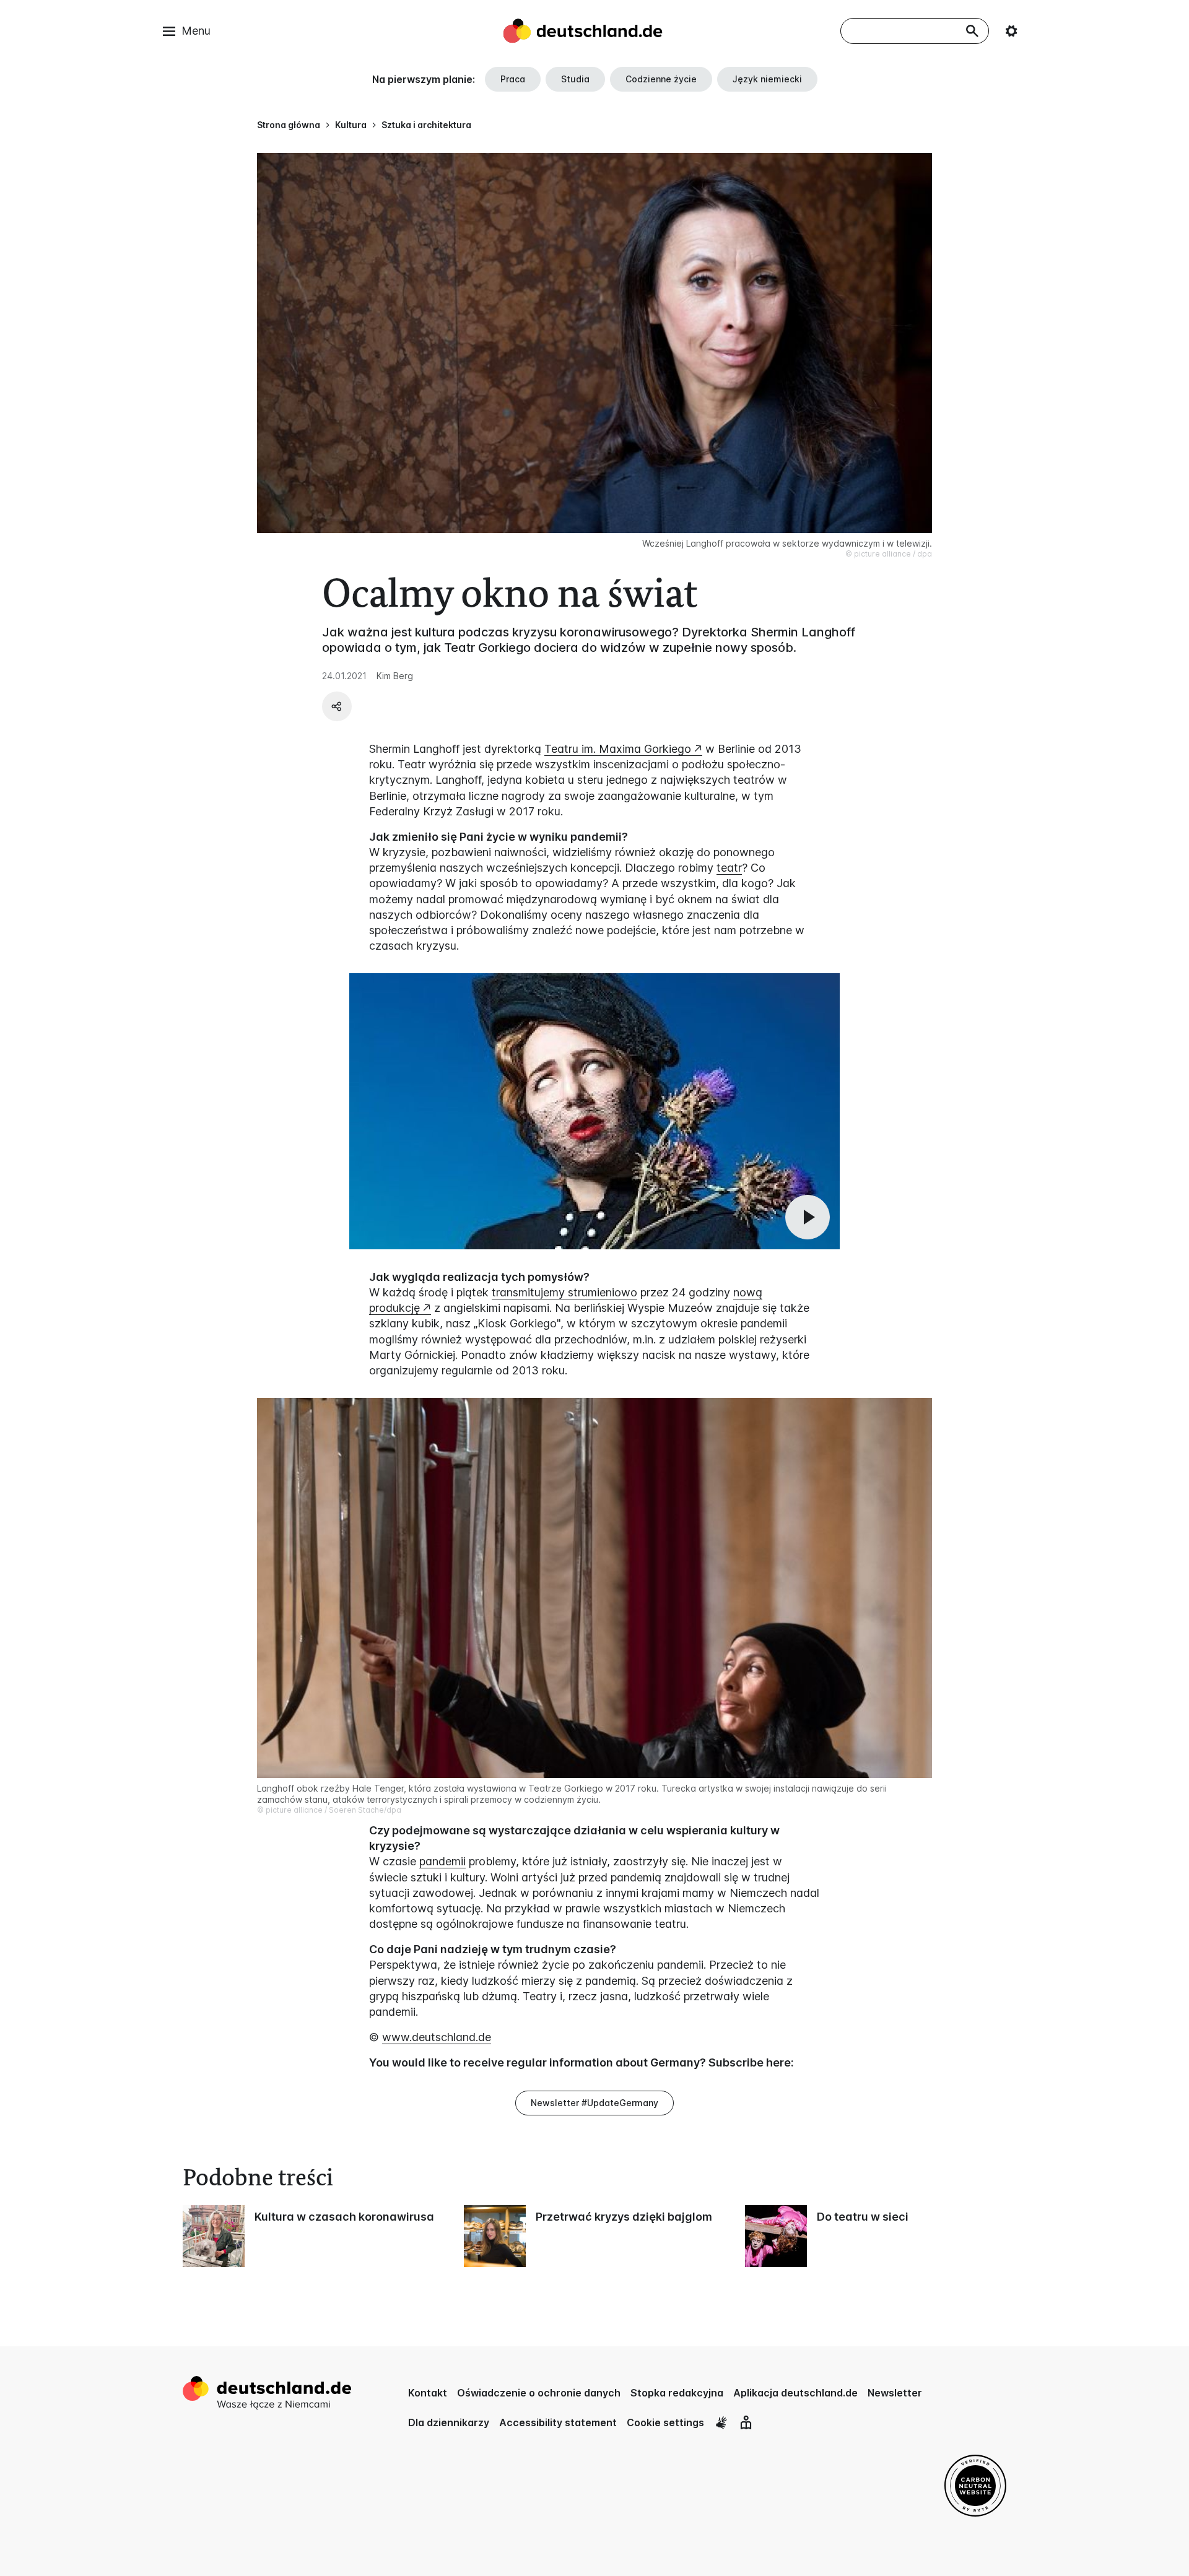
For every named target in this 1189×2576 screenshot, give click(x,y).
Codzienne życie (661, 79)
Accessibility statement (558, 2422)
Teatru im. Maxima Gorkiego (618, 749)
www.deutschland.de (437, 2037)
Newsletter (895, 2393)
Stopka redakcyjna (677, 2393)
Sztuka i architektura (426, 125)
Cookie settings (665, 2422)
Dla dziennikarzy (449, 2422)
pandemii (442, 1861)
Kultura (351, 125)
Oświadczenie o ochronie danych (539, 2393)
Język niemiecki (767, 79)
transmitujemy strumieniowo (564, 1292)
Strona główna (289, 125)
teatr (729, 868)
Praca (513, 79)
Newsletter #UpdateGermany (594, 2103)
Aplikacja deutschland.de (795, 2393)
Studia (575, 79)
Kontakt (428, 2393)
